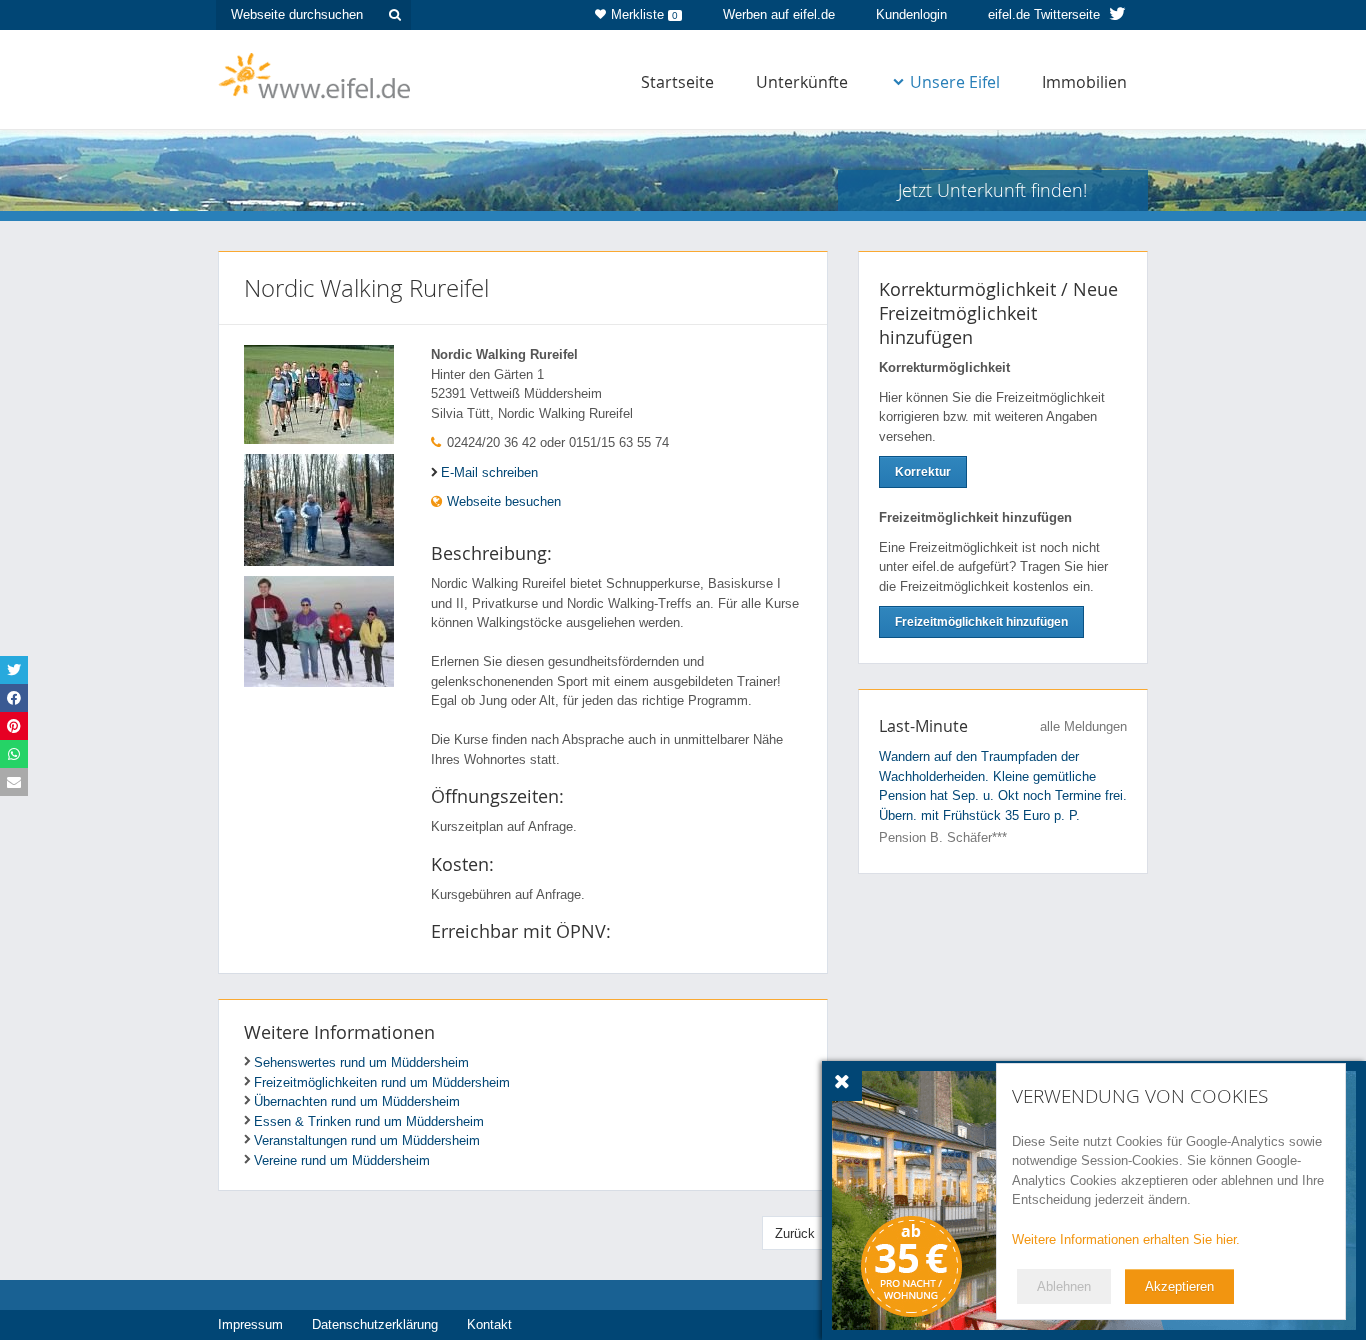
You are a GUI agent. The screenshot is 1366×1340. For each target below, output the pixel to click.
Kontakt (489, 1324)
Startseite (677, 82)
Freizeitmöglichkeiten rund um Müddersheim (382, 1082)
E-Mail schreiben (489, 472)
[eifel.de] (315, 74)
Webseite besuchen (502, 501)
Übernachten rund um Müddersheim (357, 1101)
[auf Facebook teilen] (14, 698)
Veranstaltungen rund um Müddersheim (367, 1140)
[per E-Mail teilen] (14, 782)
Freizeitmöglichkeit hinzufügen (981, 622)
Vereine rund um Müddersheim (342, 1160)
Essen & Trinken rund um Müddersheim (369, 1121)
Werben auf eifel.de (779, 14)
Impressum (250, 1324)
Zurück (795, 1233)
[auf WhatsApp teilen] (14, 754)
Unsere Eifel (955, 82)
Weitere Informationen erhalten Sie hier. (1126, 1239)
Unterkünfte (802, 82)
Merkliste (644, 14)
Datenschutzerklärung (375, 1324)
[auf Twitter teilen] (14, 670)
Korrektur (923, 472)
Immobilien (1084, 82)
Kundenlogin (911, 14)
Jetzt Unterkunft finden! (992, 190)
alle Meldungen (1083, 726)
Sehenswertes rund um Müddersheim (361, 1062)
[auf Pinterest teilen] (14, 726)
